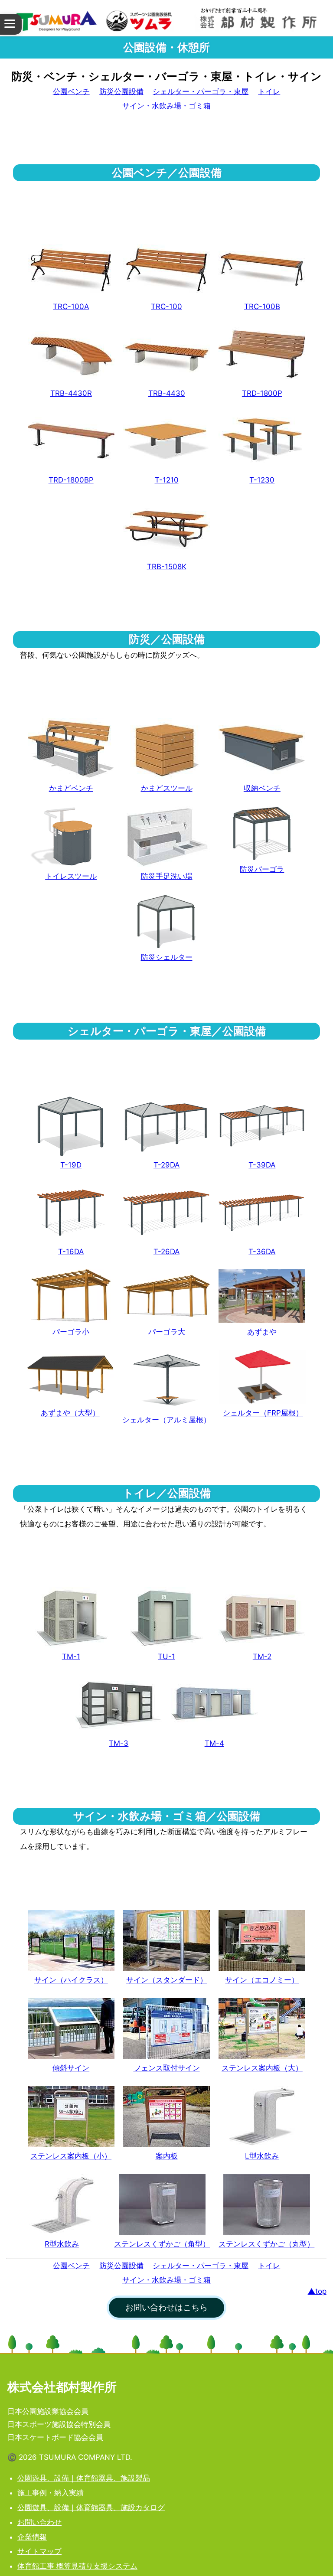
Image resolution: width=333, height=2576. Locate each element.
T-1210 (167, 480)
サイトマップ (39, 2551)
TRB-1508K (167, 567)
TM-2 (262, 1656)
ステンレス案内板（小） (71, 2156)
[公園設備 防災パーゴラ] (262, 833)
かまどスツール (167, 788)
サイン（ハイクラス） (71, 1980)
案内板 (167, 2156)
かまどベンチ (71, 788)
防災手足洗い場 (167, 876)
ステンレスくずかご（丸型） (266, 2244)
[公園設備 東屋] (262, 1296)
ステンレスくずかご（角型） (162, 2244)
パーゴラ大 (167, 1332)
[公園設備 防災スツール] (166, 749)
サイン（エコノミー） (262, 1980)
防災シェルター (167, 957)
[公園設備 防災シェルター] (166, 921)
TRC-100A (71, 307)
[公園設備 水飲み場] (262, 2116)
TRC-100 (166, 307)
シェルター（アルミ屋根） (166, 1420)
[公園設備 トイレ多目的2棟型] (119, 1704)
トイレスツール (71, 876)
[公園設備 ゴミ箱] (162, 2204)
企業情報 (32, 2537)
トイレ (269, 91)
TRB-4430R (71, 393)
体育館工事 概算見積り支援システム (77, 2566)
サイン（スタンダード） (167, 1980)
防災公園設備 (121, 91)
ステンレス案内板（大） (262, 2068)
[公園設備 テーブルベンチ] (262, 441)
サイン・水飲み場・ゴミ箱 (166, 106)
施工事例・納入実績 (51, 2493)
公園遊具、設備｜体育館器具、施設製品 (84, 2478)
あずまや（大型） (70, 1413)
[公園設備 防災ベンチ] (71, 749)
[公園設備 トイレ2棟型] (262, 1617)
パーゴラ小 (71, 1332)
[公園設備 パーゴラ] (71, 1213)
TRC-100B (262, 307)
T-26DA (166, 1252)
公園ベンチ (71, 91)
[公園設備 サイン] (71, 1940)
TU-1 (166, 1656)
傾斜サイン (71, 2068)
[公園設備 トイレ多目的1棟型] (166, 1617)
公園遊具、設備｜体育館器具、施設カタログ (91, 2508)
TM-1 (71, 1656)
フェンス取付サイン (167, 2068)
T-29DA (166, 1165)
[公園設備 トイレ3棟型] (214, 1704)
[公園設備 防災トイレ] (71, 837)
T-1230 (262, 480)
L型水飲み (262, 2156)
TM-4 (214, 1743)
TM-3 (119, 1743)
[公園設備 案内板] (262, 2028)
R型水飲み (62, 2244)
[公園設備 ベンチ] (71, 267)
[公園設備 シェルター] (71, 1126)
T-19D (71, 1165)
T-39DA (262, 1165)
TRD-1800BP (71, 480)
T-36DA (262, 1252)
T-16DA (71, 1252)
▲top (317, 2291)
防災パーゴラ (262, 869)
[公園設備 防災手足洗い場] (166, 837)
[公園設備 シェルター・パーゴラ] (166, 1126)
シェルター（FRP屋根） (263, 1413)
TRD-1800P (262, 393)
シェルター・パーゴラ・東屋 (201, 91)
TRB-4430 (167, 393)
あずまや (262, 1332)
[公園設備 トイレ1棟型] (71, 1617)
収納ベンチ (262, 788)
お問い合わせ (39, 2522)
